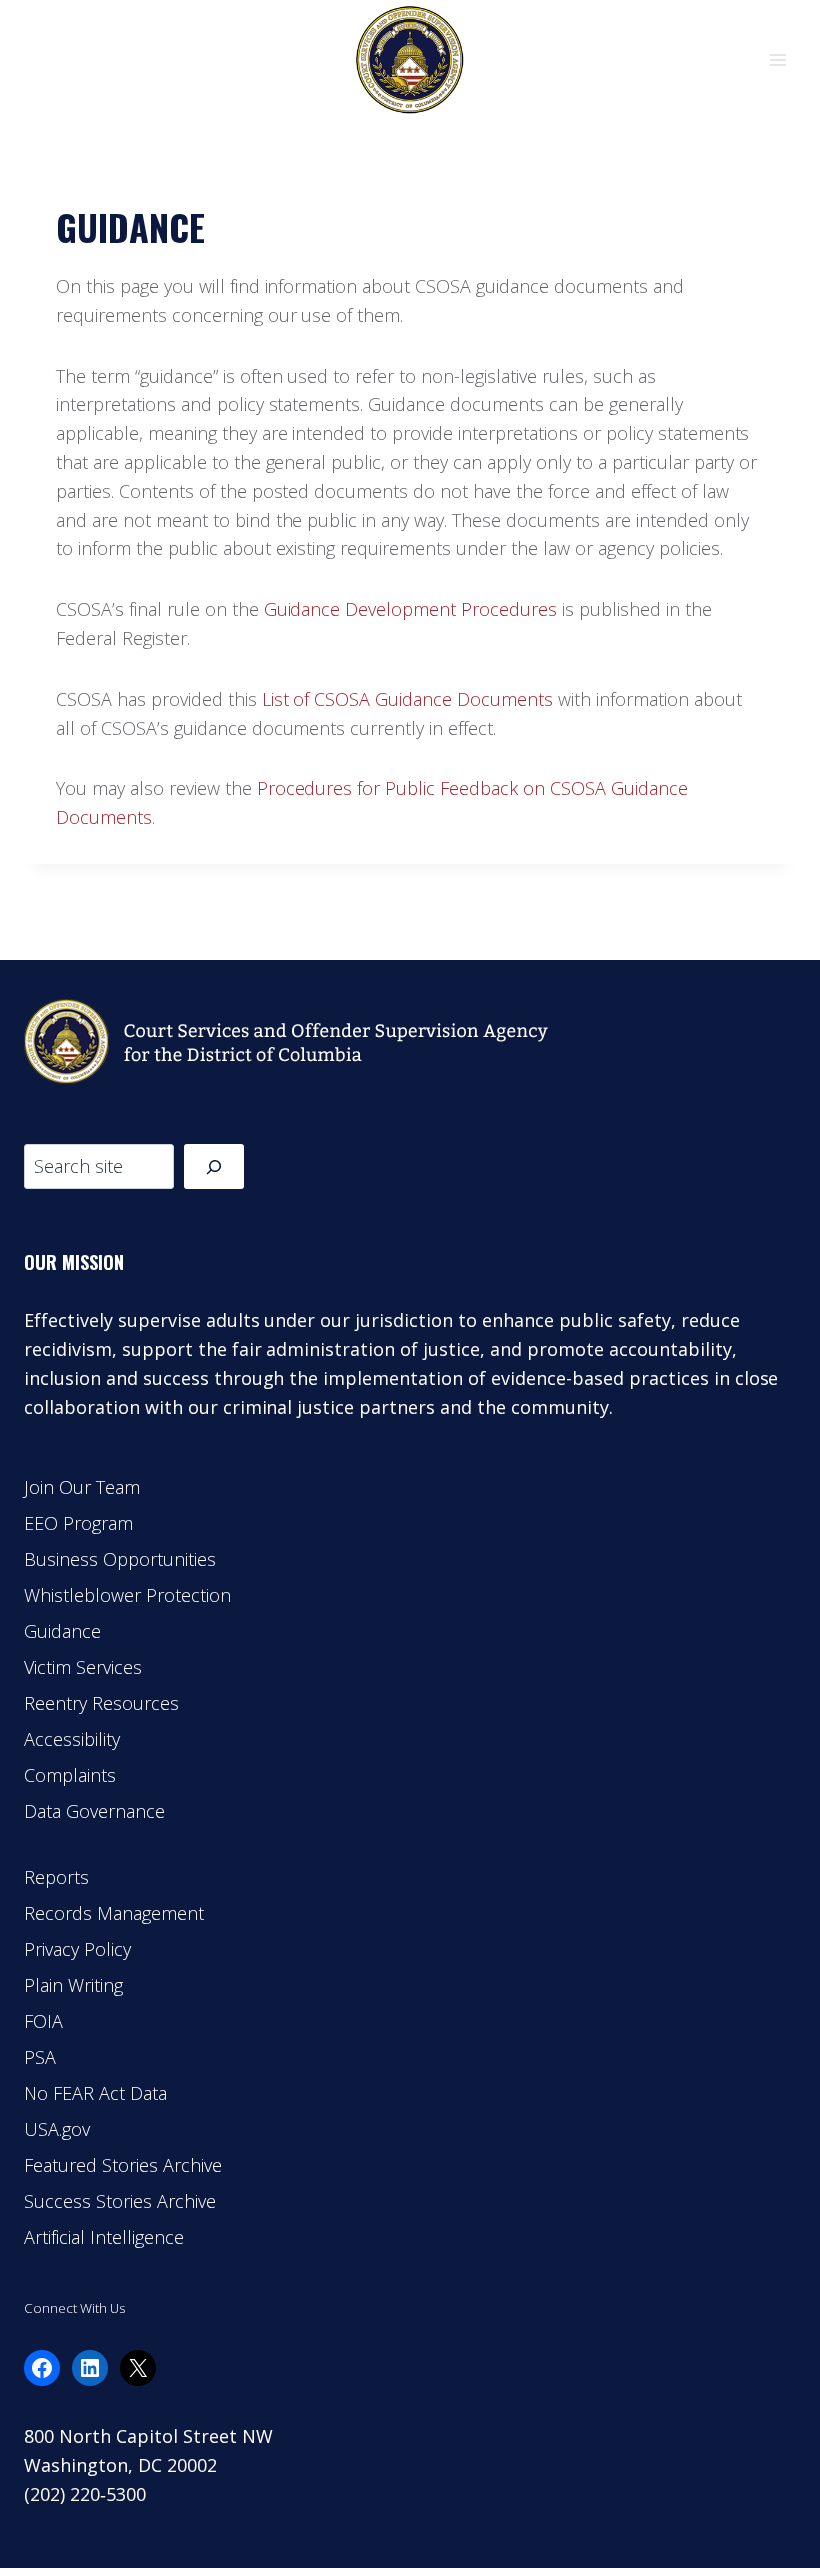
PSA (40, 2057)
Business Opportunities (120, 1559)
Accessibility (72, 1739)
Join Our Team (82, 1487)
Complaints (70, 1775)
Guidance (62, 1631)
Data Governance (94, 1811)
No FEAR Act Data (95, 2093)
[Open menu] (777, 59)
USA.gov (57, 2129)
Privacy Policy (77, 1949)
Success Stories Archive (120, 2201)
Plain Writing (73, 1985)
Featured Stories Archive (123, 2165)
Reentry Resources (101, 1703)
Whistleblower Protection (127, 1595)
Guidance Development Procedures (410, 609)
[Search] (214, 1166)
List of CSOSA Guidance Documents (407, 699)
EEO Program (78, 1523)
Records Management (114, 1913)
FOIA (43, 2021)
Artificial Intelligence (104, 2237)
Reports (56, 1877)
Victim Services (83, 1667)
